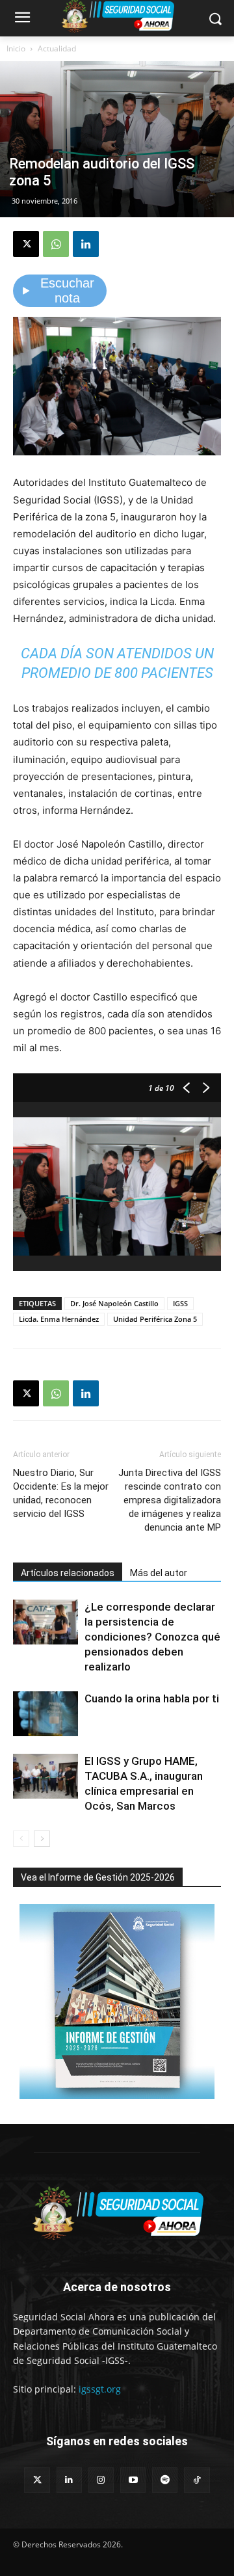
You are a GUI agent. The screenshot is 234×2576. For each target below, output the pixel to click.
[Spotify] (165, 2480)
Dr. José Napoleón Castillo (114, 1303)
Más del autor (159, 1573)
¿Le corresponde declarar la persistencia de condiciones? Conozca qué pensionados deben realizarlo (152, 1637)
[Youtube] (133, 2480)
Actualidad (57, 48)
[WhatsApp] (56, 244)
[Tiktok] (197, 2480)
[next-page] (42, 1839)
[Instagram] (101, 2480)
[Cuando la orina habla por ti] (45, 1714)
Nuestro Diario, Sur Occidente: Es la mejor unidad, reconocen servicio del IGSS (61, 1493)
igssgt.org (100, 2389)
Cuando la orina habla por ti (152, 1698)
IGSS (180, 1303)
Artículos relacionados (68, 1573)
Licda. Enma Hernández (59, 1319)
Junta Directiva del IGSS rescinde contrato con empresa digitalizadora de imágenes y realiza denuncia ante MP (170, 1500)
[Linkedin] (86, 244)
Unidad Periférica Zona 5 (155, 1319)
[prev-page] (21, 1839)
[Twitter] (37, 2480)
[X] (26, 244)
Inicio (16, 48)
